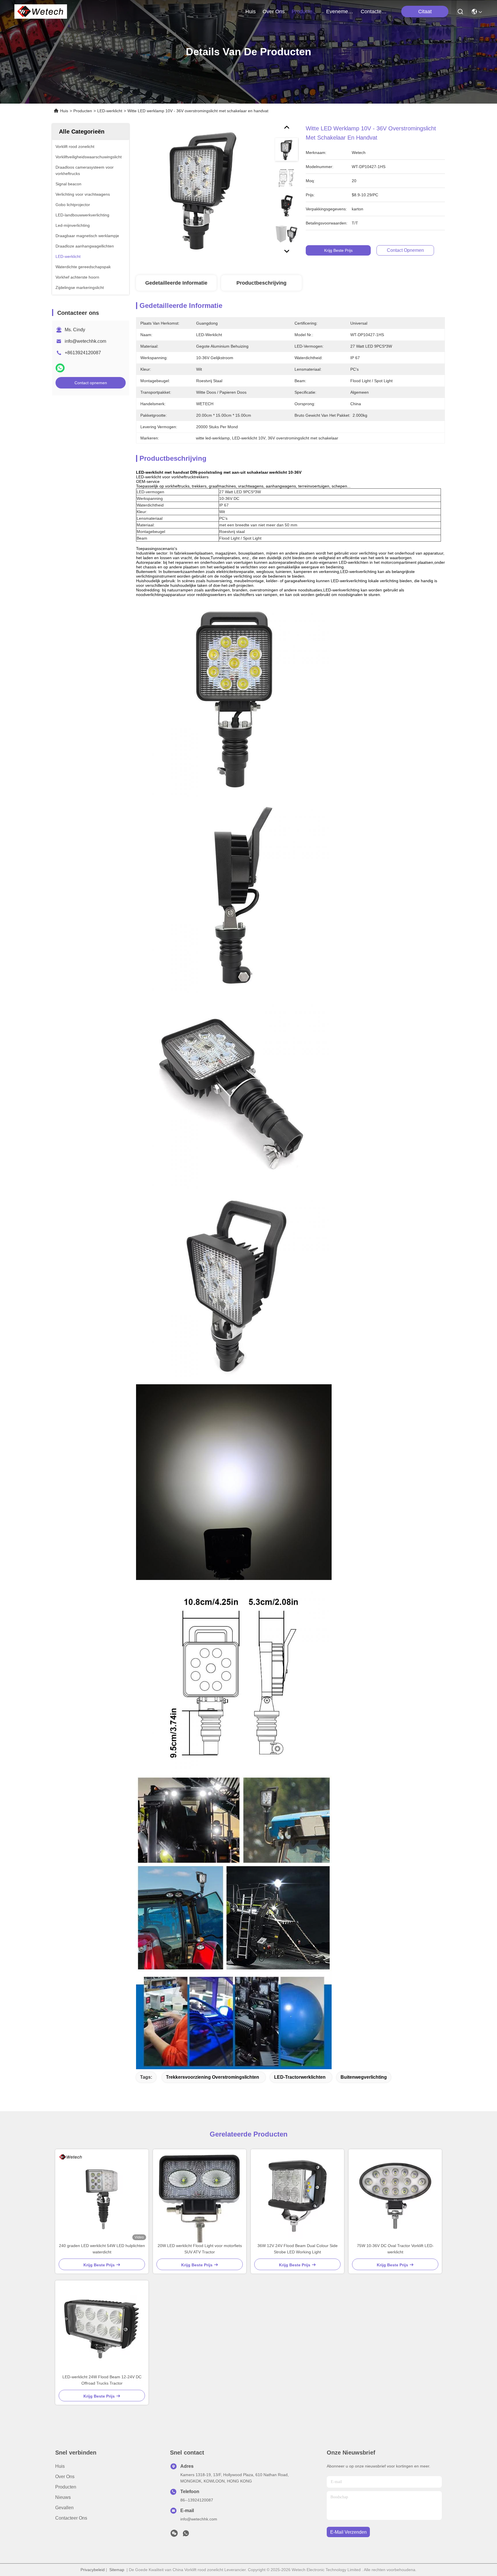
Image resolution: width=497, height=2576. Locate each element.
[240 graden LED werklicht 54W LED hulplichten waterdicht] (102, 2196)
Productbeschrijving (261, 283)
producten (303, 12)
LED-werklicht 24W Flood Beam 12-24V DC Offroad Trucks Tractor (102, 2380)
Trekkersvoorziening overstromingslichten (213, 2077)
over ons (274, 12)
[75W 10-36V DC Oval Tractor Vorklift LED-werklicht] (395, 2196)
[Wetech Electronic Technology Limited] (41, 12)
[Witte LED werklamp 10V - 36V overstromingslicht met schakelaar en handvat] (203, 191)
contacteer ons (374, 12)
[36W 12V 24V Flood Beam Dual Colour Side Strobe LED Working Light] (297, 2196)
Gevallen (64, 2508)
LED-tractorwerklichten (300, 2077)
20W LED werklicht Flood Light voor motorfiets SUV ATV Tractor (200, 2249)
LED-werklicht (110, 111)
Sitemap (117, 2570)
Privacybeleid (93, 2570)
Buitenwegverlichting (364, 2077)
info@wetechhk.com (85, 341)
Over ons (65, 2477)
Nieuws (63, 2497)
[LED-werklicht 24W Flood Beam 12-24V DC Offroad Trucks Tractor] (102, 2327)
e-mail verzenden (348, 2532)
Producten (83, 111)
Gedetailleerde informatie (176, 283)
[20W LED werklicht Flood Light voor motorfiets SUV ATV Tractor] (200, 2196)
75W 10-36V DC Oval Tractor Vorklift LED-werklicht (395, 2249)
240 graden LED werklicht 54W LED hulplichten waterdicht (102, 2249)
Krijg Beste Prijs (338, 250)
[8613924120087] (186, 2535)
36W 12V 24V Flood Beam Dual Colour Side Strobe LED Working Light (298, 2249)
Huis (251, 12)
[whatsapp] (60, 368)
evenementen (340, 12)
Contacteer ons (71, 2518)
